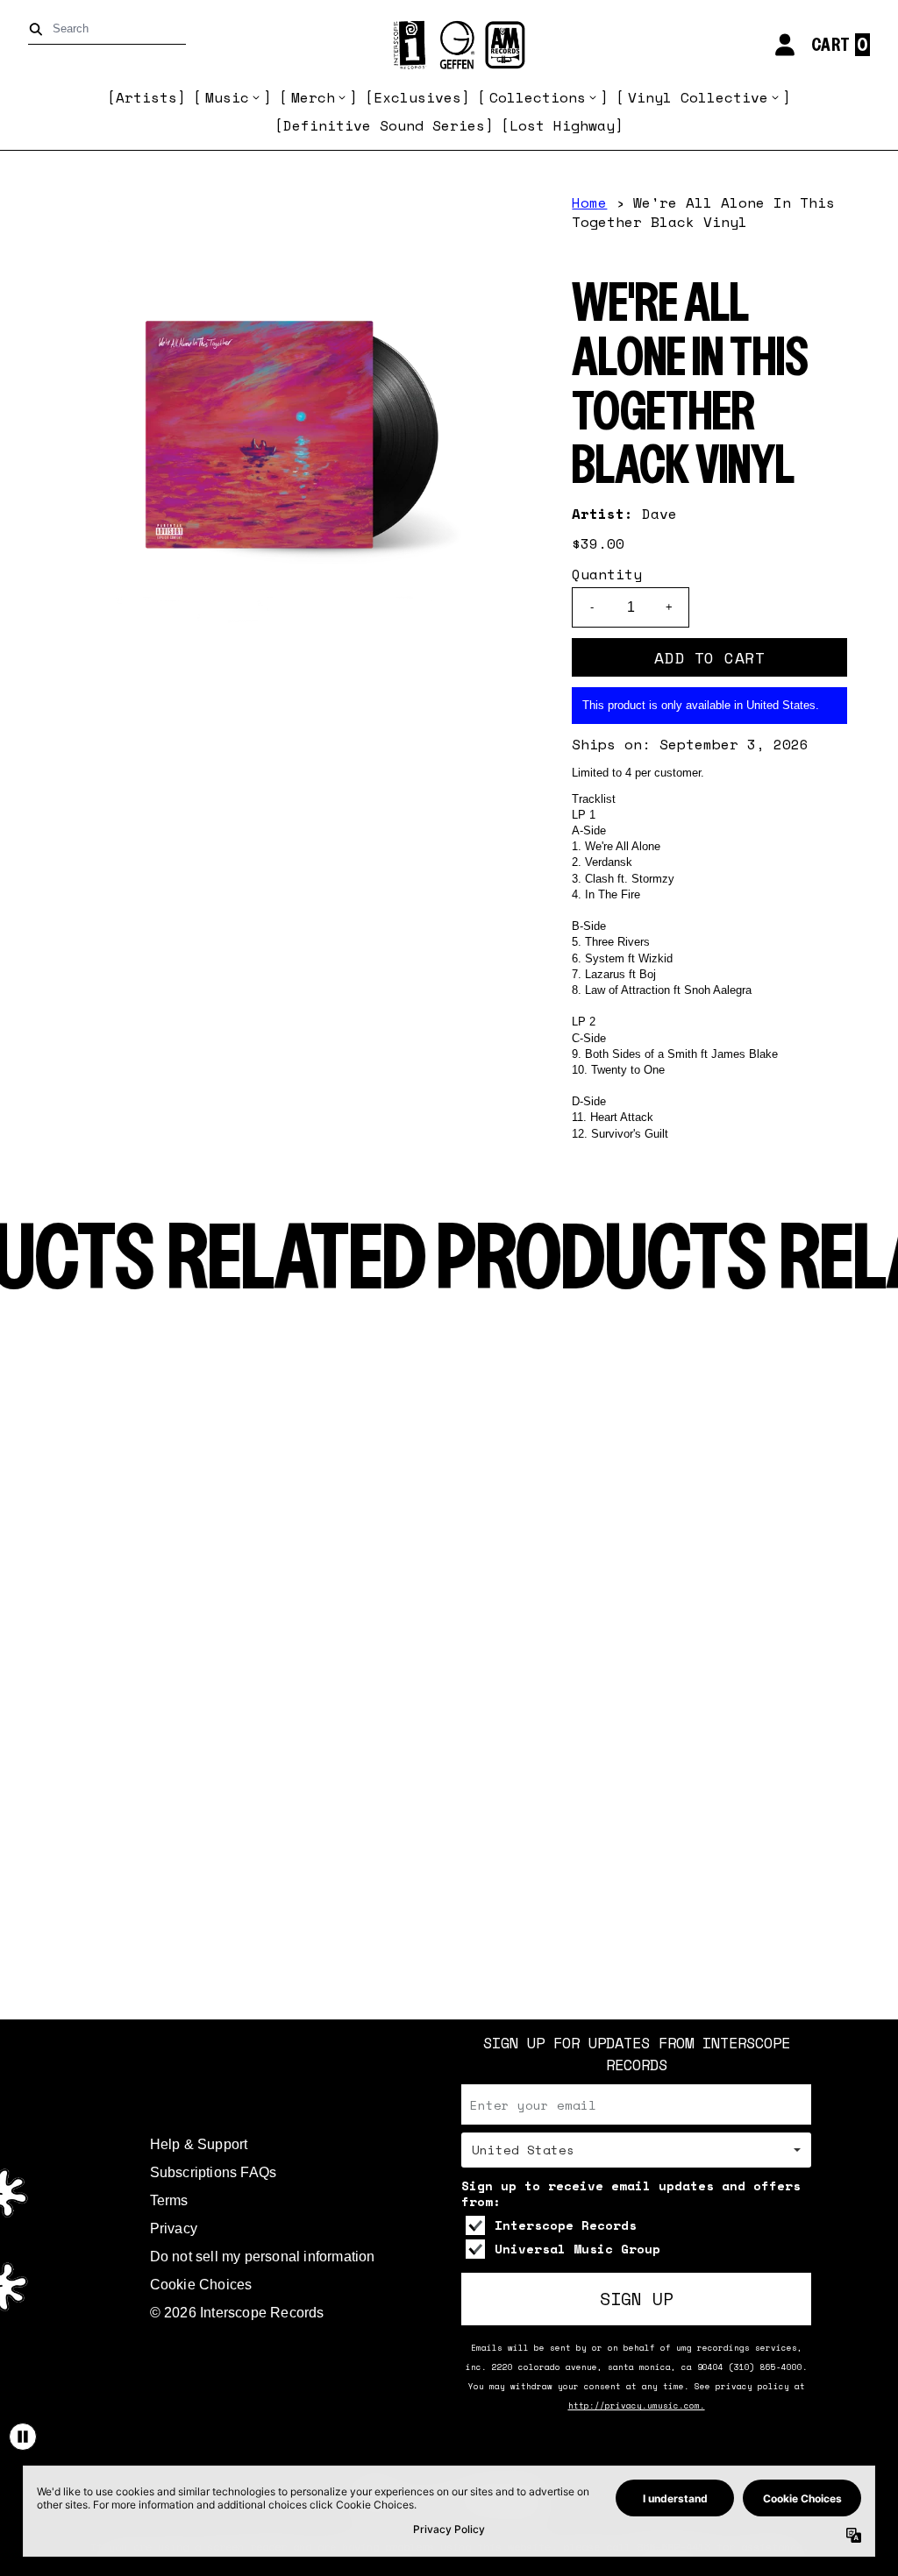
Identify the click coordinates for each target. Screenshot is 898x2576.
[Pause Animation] (23, 2437)
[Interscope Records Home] (449, 45)
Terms (169, 2200)
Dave (659, 514)
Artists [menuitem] (146, 97)
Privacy (174, 2228)
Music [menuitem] (227, 97)
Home (589, 202)
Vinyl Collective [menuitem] (698, 97)
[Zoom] (287, 436)
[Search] (39, 29)
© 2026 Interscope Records (237, 2313)
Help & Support (199, 2144)
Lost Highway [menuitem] (562, 125)
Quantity (607, 574)
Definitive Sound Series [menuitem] (384, 125)
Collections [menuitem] (538, 97)
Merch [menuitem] (313, 97)
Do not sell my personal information (263, 2257)
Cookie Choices (201, 2285)
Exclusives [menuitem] (417, 97)
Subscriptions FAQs (214, 2172)
